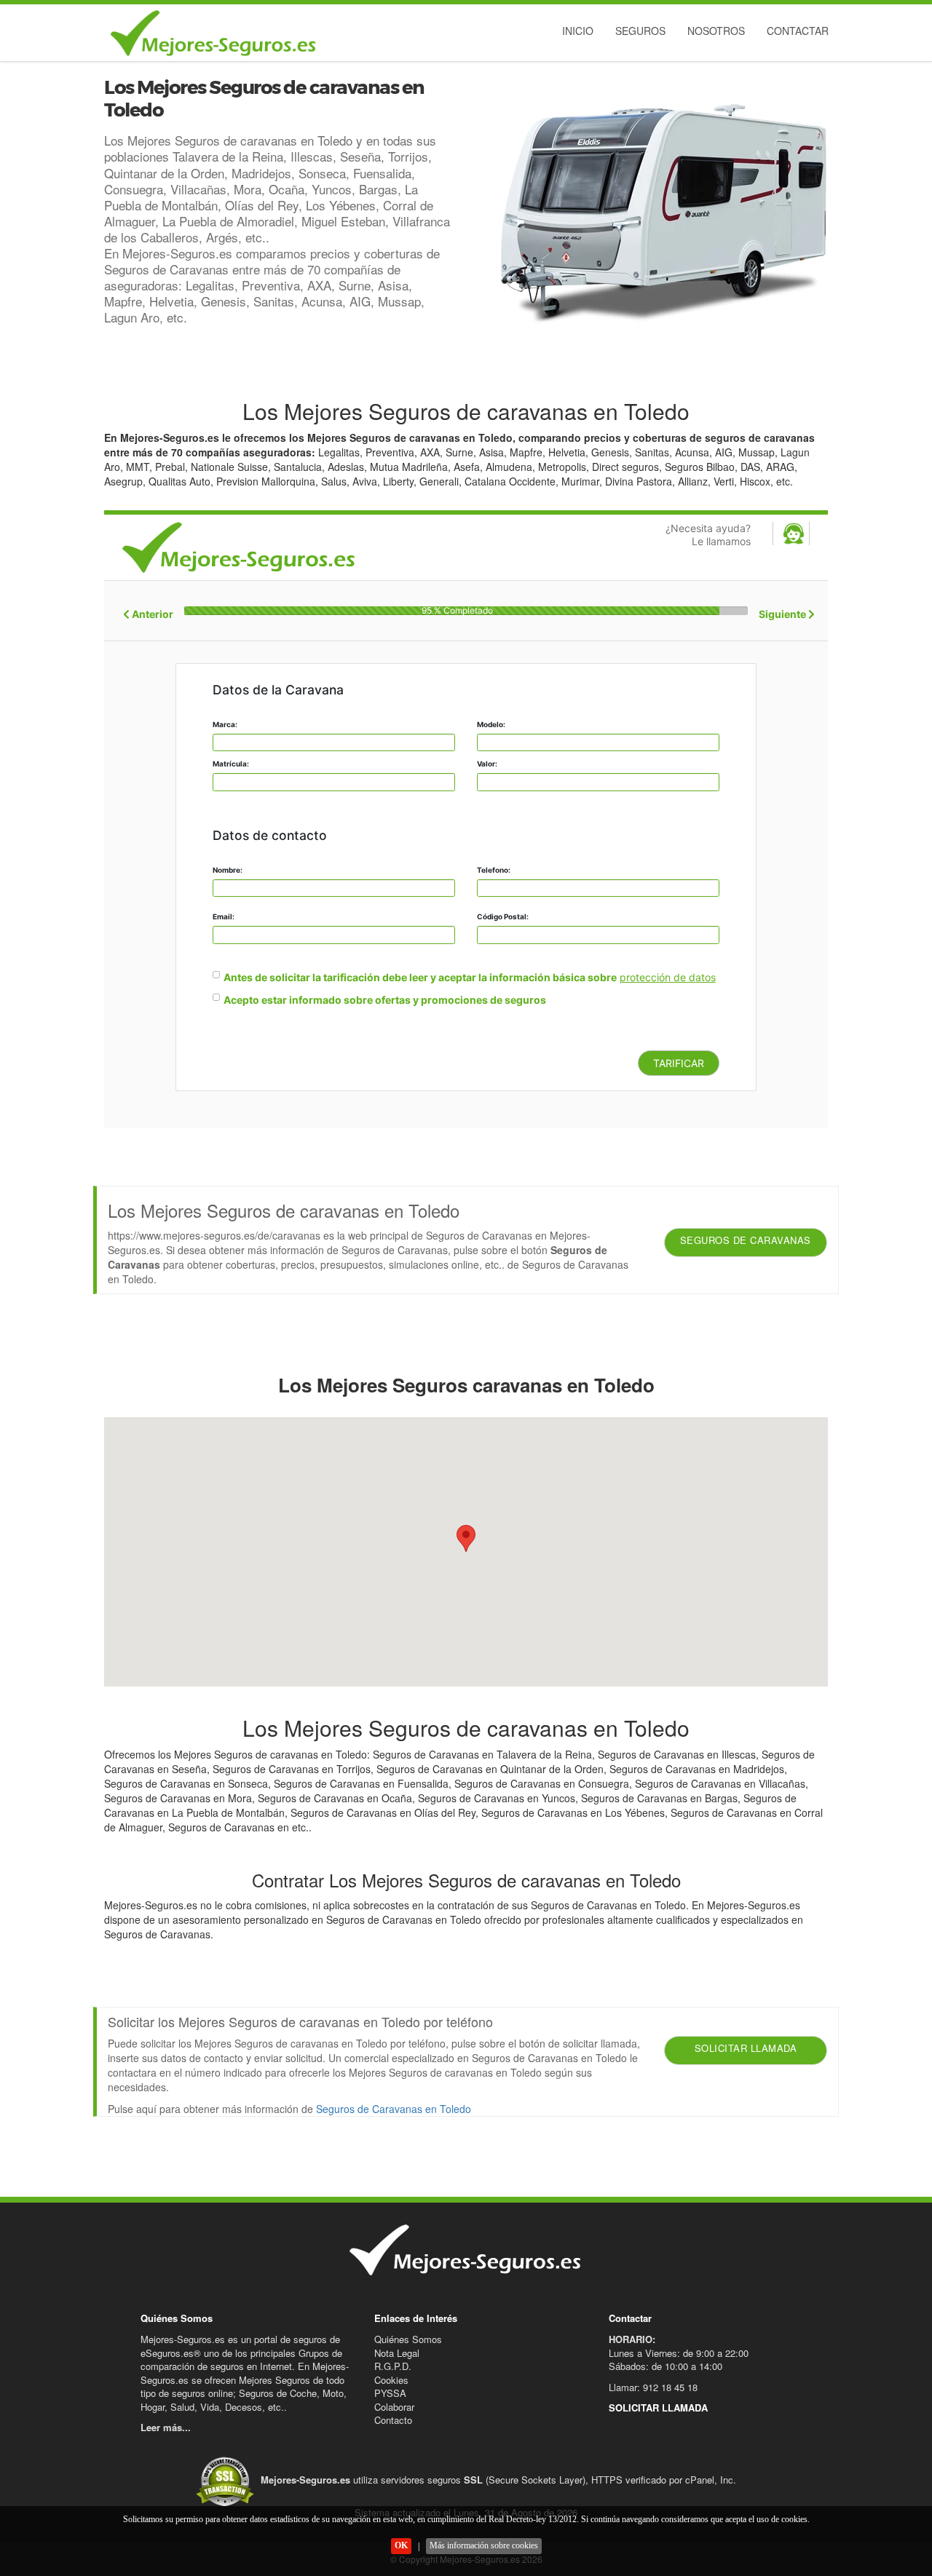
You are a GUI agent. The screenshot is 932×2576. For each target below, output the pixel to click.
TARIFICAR (679, 1063)
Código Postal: (503, 916)
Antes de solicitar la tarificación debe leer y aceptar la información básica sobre (420, 977)
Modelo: (491, 724)
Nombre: (228, 870)
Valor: (487, 764)
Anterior (151, 614)
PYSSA (390, 2393)
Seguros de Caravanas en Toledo (394, 2109)
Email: (224, 916)
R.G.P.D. (393, 2366)
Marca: (225, 724)
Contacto (393, 2420)
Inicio (578, 31)
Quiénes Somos (408, 2339)
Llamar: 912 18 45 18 (653, 2387)
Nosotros (716, 31)
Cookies (391, 2380)
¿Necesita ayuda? (708, 535)
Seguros (640, 31)
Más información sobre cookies (484, 2545)
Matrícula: (231, 764)
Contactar (798, 31)
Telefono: (494, 870)
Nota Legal (397, 2353)
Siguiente (783, 614)
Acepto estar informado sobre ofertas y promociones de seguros (385, 1000)
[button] (466, 1538)
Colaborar (394, 2407)
